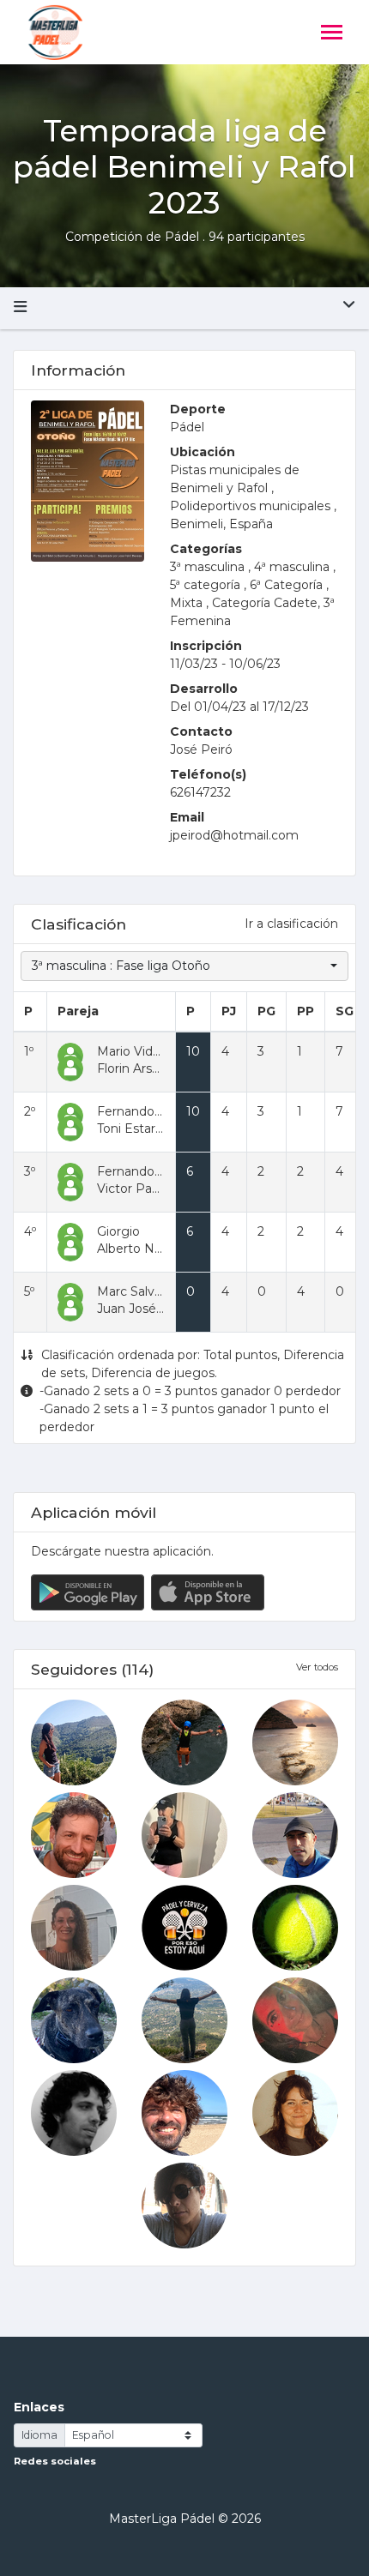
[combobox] (184, 966)
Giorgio (118, 1231)
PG (266, 1011)
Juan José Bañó (144, 1309)
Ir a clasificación (291, 924)
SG (345, 1011)
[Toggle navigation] (332, 34)
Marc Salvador (139, 1291)
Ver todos (317, 1667)
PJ (229, 1011)
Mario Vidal (130, 1051)
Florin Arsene (136, 1068)
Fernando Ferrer (145, 1111)
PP (305, 1011)
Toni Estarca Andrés (156, 1129)
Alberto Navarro (144, 1249)
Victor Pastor (136, 1189)
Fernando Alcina (145, 1171)
